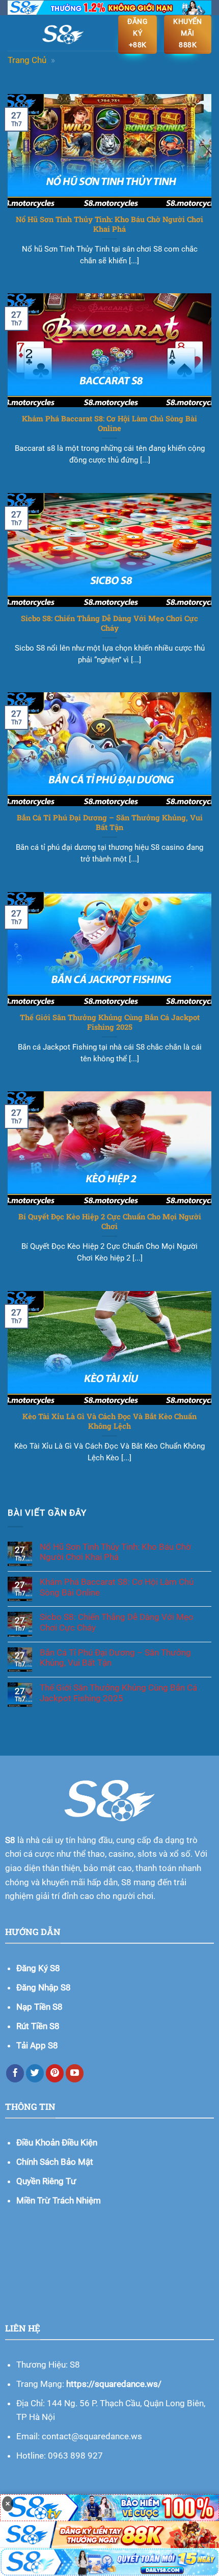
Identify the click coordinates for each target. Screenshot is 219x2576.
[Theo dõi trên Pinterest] (55, 2073)
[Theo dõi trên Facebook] (15, 2073)
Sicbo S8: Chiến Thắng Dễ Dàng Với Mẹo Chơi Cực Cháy (109, 623)
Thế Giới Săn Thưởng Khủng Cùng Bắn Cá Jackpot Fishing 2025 (110, 1022)
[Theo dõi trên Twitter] (35, 2073)
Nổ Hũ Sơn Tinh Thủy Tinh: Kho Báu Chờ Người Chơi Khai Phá (109, 224)
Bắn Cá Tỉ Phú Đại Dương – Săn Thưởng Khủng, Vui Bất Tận (110, 822)
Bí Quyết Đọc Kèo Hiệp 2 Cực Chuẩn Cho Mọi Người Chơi (110, 1221)
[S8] (63, 33)
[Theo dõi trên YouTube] (75, 2073)
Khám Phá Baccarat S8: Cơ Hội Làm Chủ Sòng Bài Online (109, 423)
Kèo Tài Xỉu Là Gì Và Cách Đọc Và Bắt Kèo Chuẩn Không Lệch (109, 1421)
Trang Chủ (27, 60)
